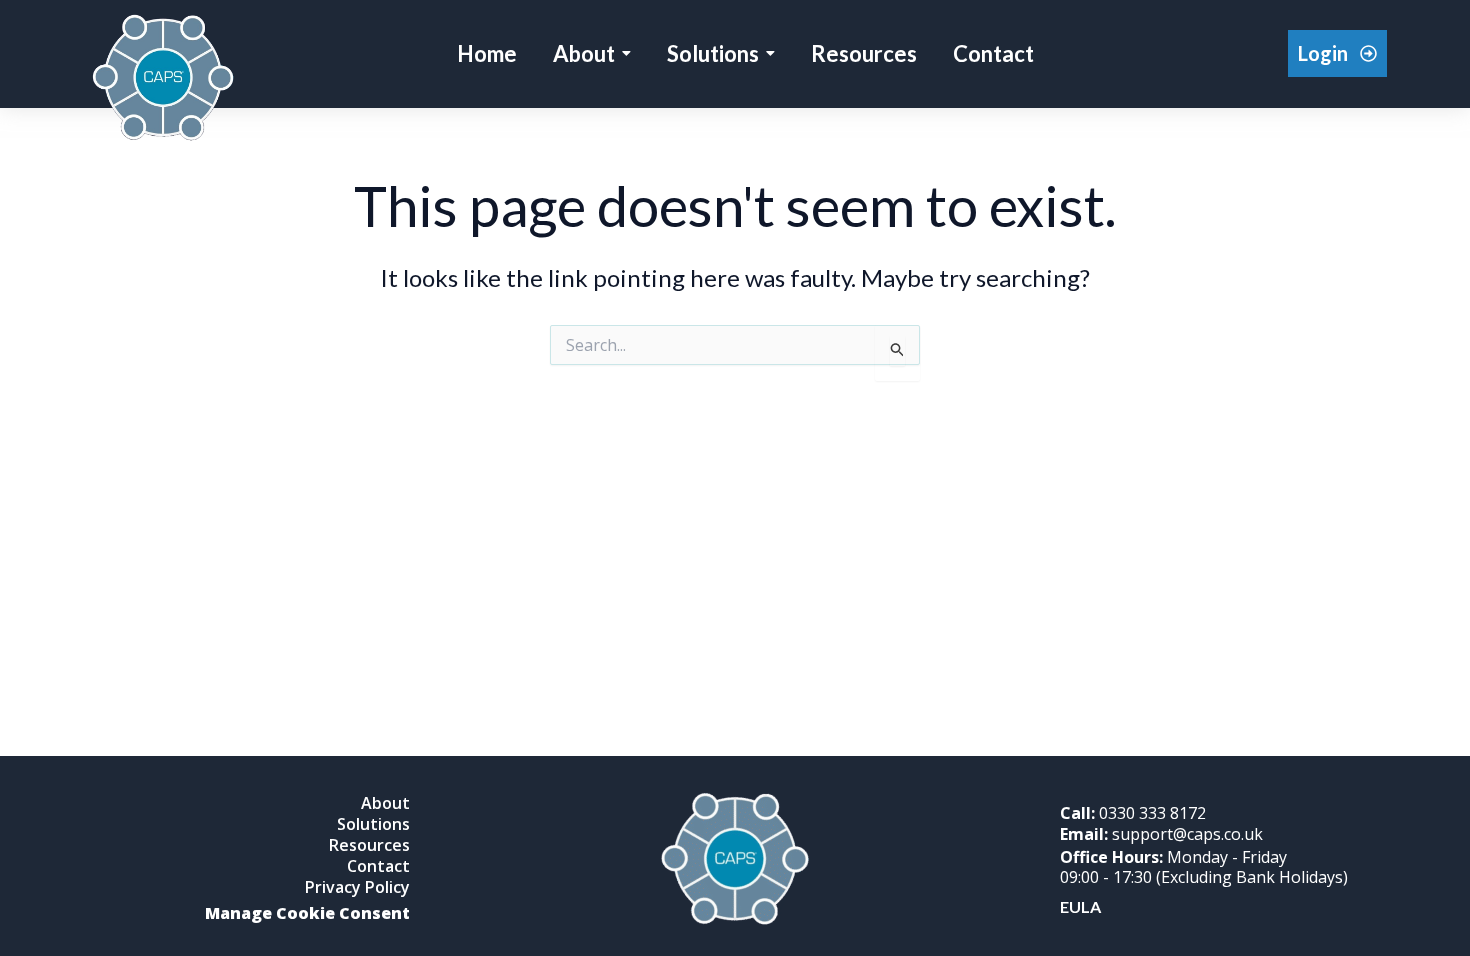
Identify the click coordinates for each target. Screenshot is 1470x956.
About (385, 803)
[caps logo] (163, 79)
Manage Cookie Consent (307, 913)
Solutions (373, 824)
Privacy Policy (357, 887)
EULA (1080, 906)
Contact (378, 866)
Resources (369, 845)
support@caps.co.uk (1161, 834)
